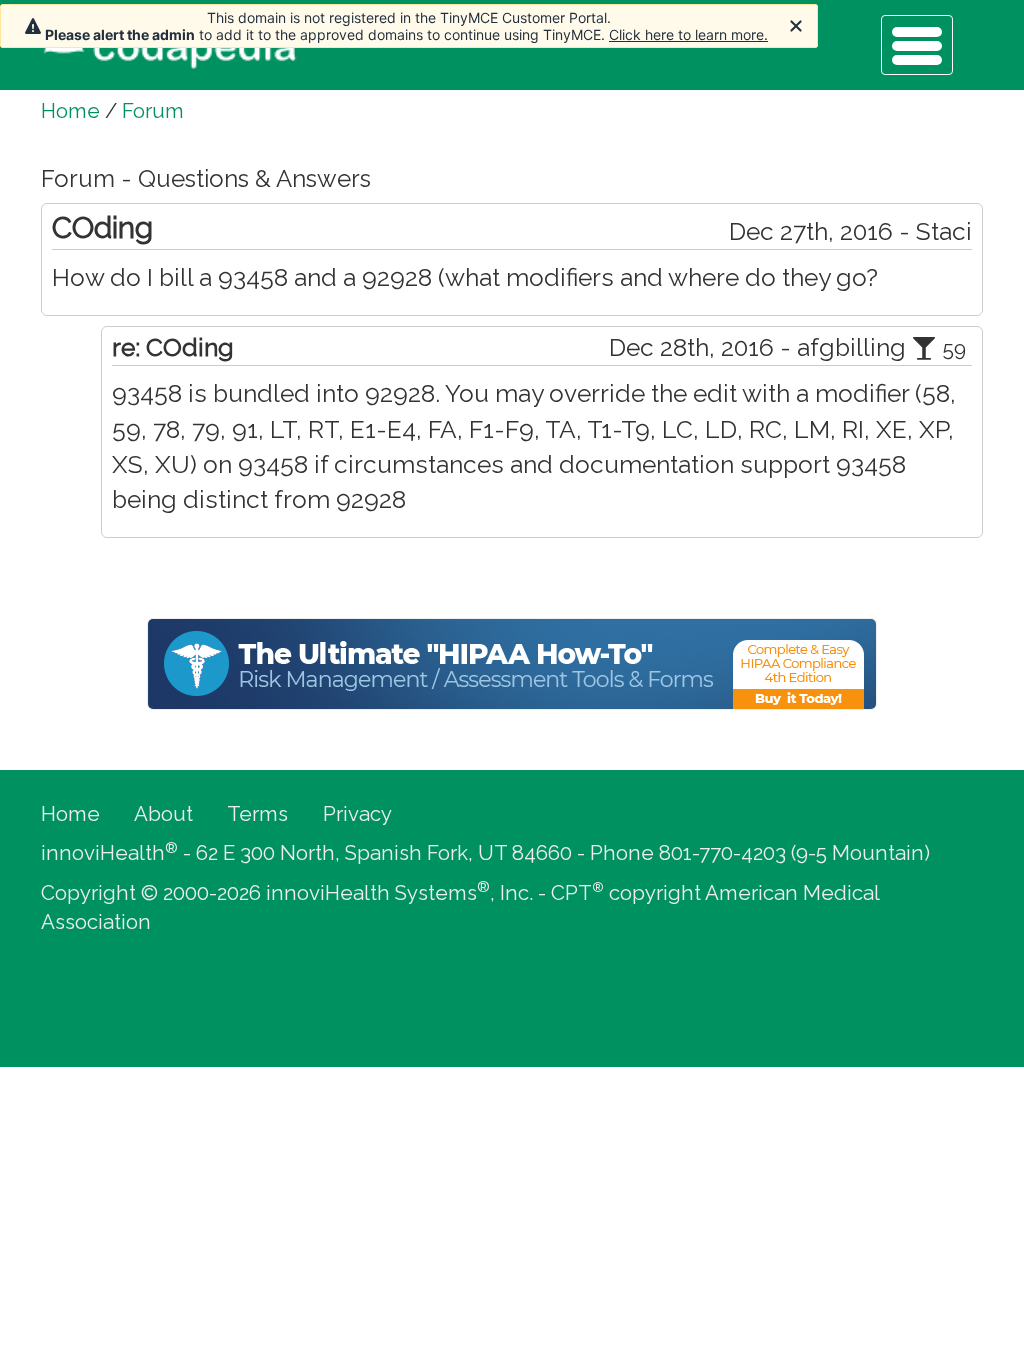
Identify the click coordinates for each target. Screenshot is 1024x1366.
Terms (257, 814)
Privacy (357, 814)
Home (70, 111)
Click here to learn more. (688, 34)
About (163, 814)
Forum (153, 111)
